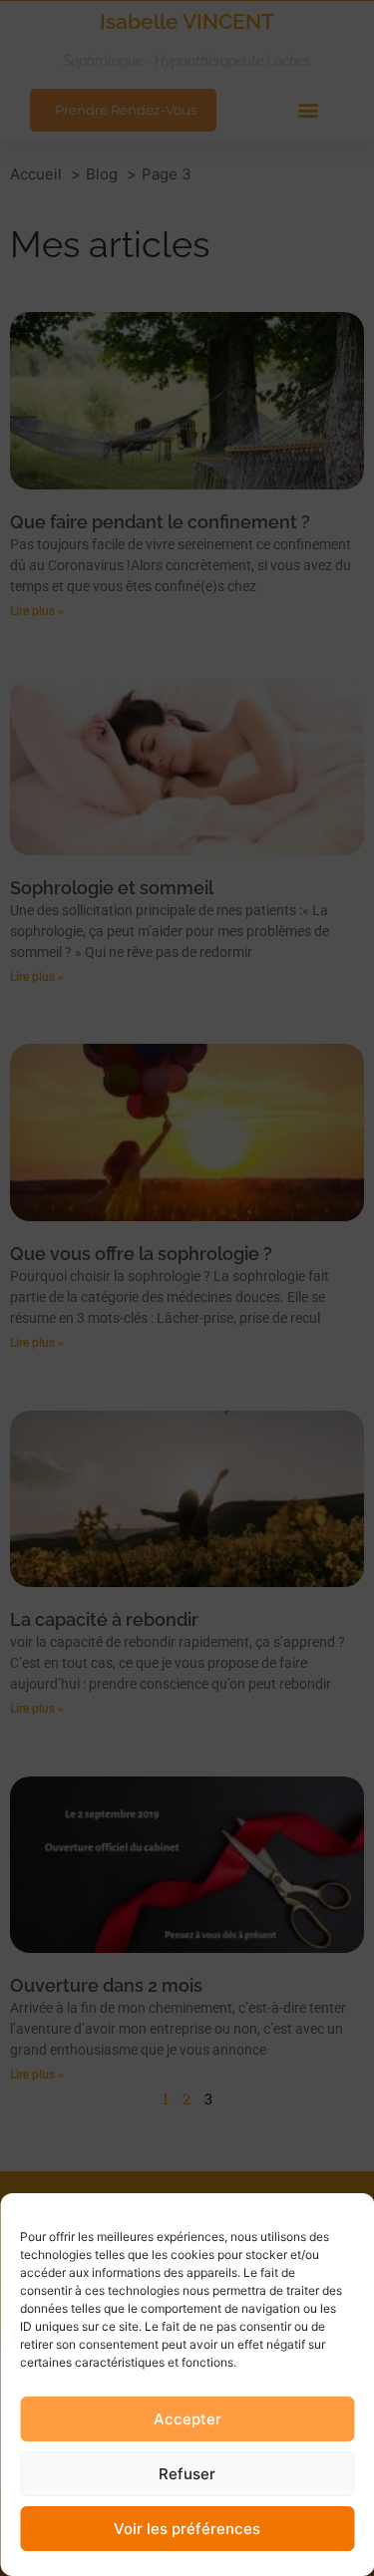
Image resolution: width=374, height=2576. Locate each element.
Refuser (187, 2474)
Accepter (187, 2419)
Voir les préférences (187, 2529)
